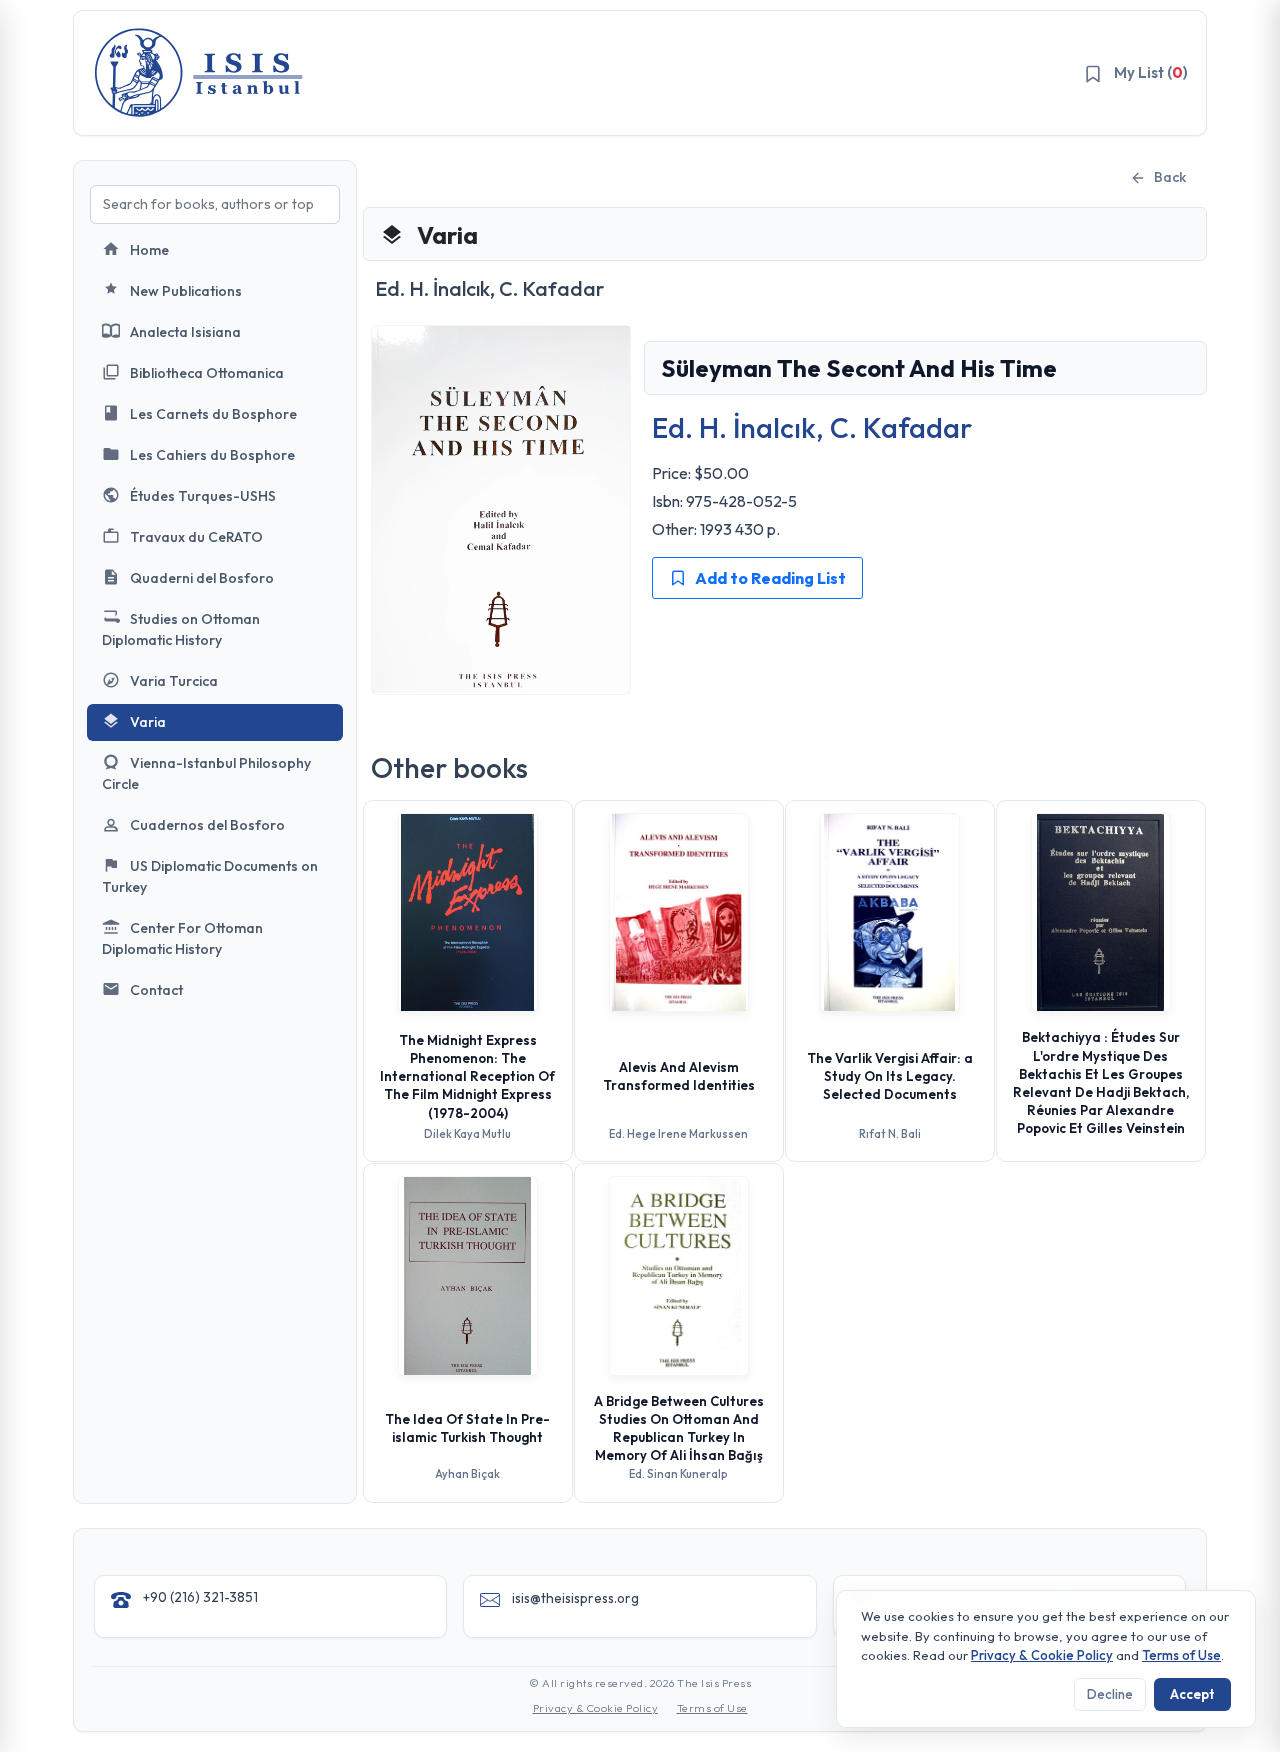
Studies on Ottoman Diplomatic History (181, 629)
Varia (148, 722)
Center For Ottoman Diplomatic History (182, 938)
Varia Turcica (174, 681)
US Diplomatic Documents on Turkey (210, 876)
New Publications (186, 291)
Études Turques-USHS (203, 496)
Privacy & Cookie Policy (596, 1708)
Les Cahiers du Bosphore (212, 455)
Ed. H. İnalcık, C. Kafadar (812, 427)
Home (149, 250)
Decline (1110, 1694)
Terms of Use (712, 1708)
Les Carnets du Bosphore (213, 414)
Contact (156, 990)
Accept (1192, 1694)
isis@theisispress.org (575, 1598)
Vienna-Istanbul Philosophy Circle (206, 773)
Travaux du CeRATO (196, 537)
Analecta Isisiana (185, 332)
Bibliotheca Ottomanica (207, 373)
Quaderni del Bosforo (202, 578)
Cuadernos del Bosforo (207, 825)
